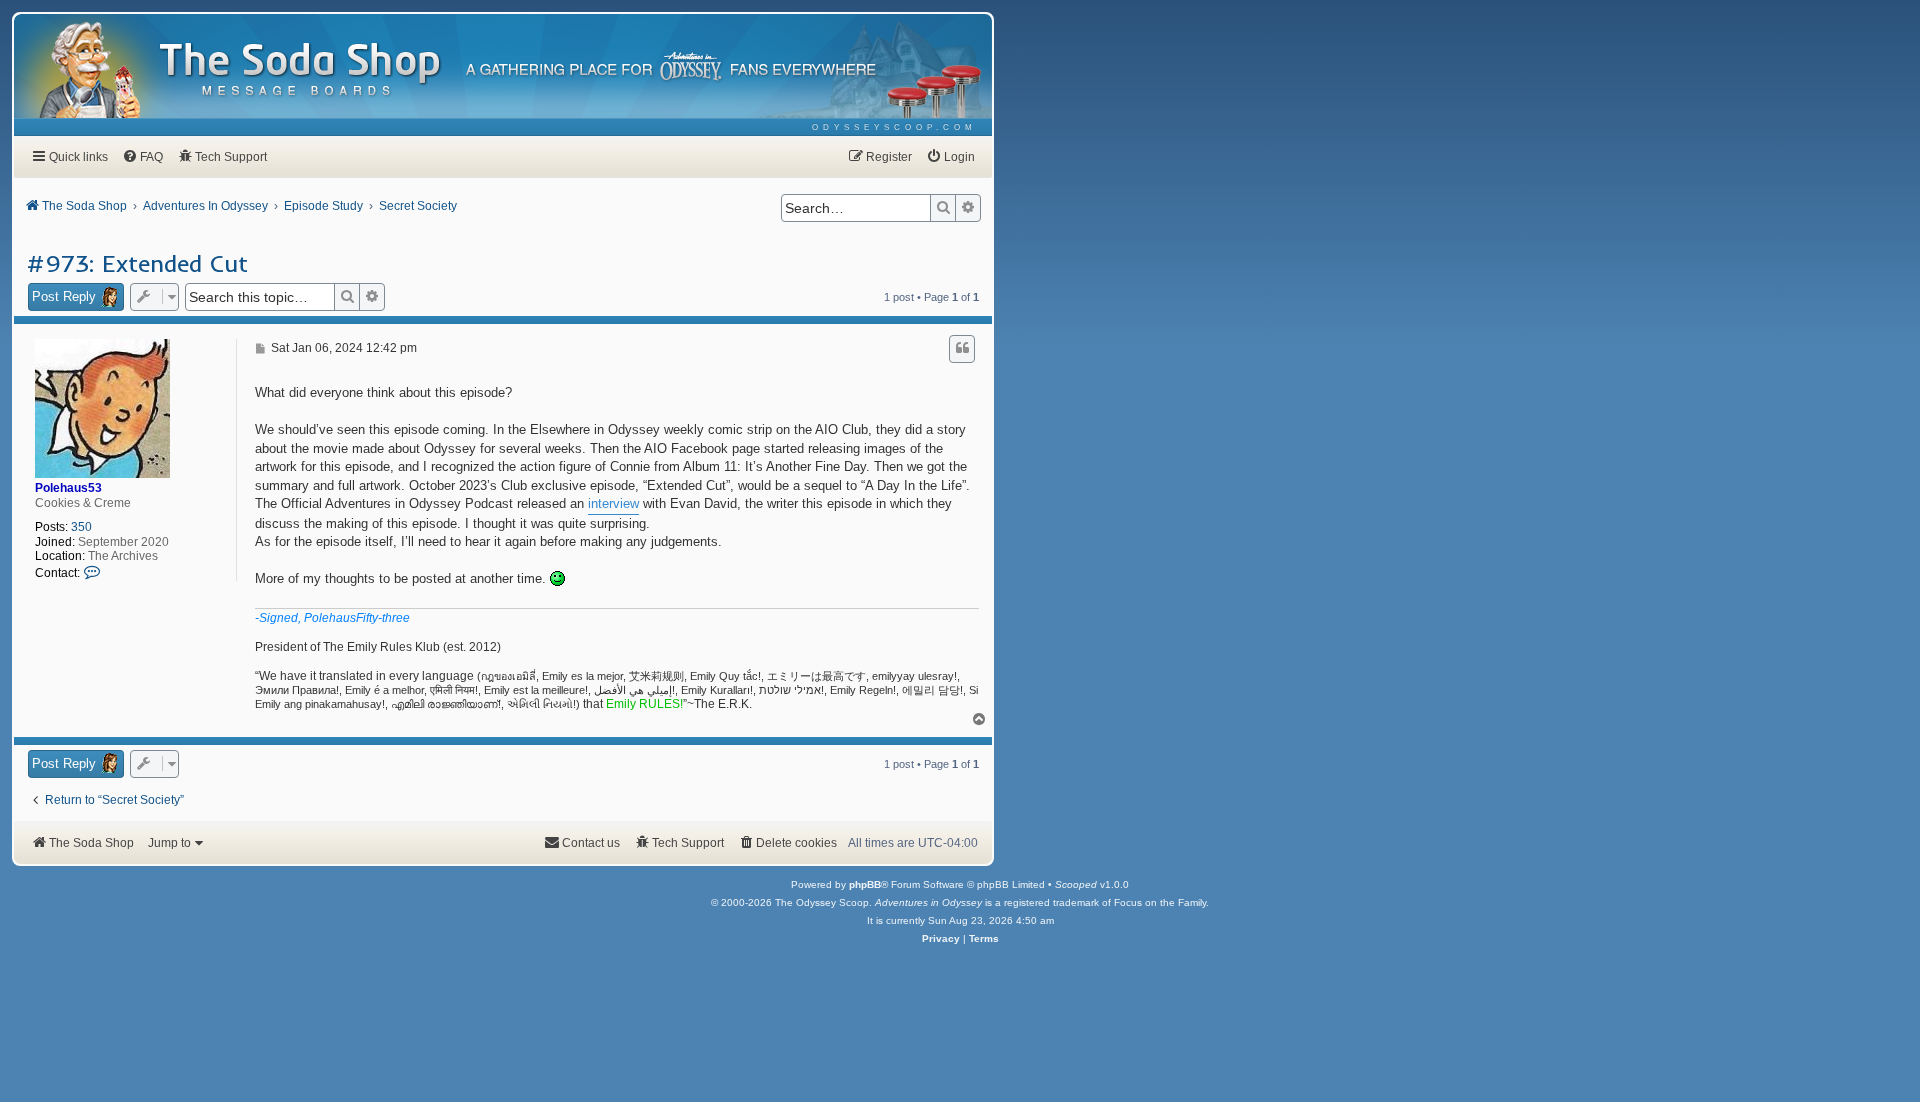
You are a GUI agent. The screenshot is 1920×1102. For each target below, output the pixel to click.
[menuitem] (894, 127)
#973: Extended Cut (137, 263)
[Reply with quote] (962, 349)
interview (613, 503)
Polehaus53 (68, 488)
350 (81, 527)
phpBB (865, 884)
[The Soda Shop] (301, 70)
